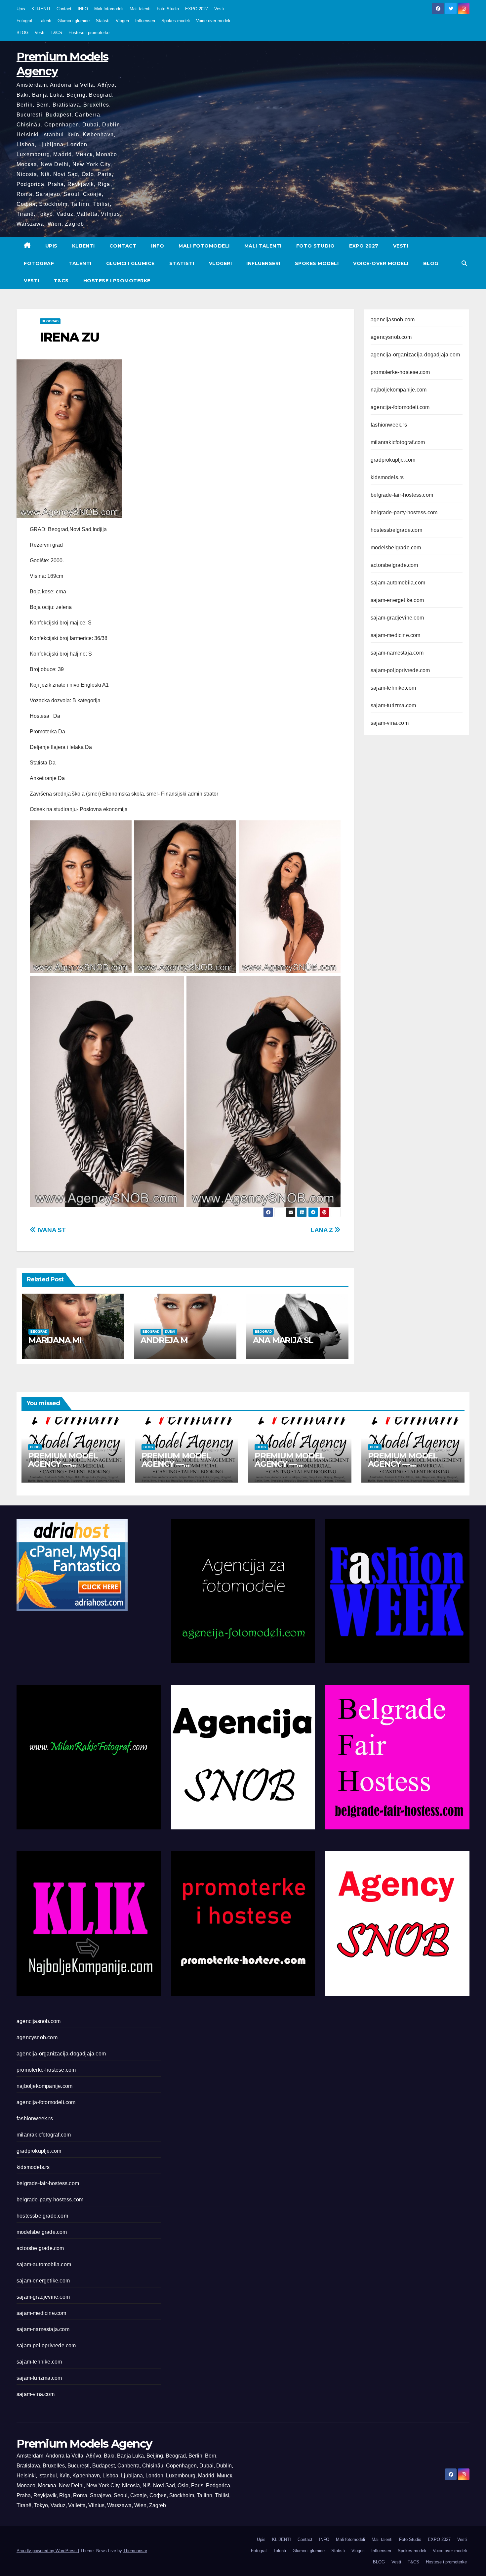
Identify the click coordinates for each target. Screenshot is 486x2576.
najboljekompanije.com (399, 390)
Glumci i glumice (74, 21)
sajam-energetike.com (397, 600)
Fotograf (24, 21)
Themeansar (135, 2551)
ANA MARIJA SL (283, 1340)
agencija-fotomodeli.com (400, 407)
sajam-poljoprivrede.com (400, 670)
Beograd (50, 321)
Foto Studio (168, 9)
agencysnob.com (391, 337)
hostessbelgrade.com (396, 530)
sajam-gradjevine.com (397, 618)
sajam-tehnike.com (393, 688)
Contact (64, 9)
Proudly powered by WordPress (47, 2551)
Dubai (170, 1332)
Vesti (219, 9)
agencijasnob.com (393, 320)
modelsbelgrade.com (396, 548)
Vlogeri (122, 21)
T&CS (56, 33)
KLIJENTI (41, 9)
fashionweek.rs (389, 425)
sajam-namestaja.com (397, 653)
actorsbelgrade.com (394, 565)
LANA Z (322, 1230)
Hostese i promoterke (89, 33)
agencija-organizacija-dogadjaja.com (415, 355)
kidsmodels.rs (387, 477)
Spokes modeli (176, 21)
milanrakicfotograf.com (398, 442)
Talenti (45, 21)
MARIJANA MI (55, 1340)
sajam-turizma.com (393, 705)
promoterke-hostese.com (400, 372)
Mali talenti (140, 9)
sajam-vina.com (390, 723)
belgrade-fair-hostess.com (402, 495)
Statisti (103, 21)
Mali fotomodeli (109, 9)
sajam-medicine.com (396, 635)
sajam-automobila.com (398, 583)
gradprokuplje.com (393, 460)
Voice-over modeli (213, 21)
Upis (21, 9)
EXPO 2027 (197, 9)
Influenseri (145, 21)
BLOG (22, 33)
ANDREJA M (164, 1340)
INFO (83, 9)
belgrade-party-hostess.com (404, 512)
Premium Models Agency (84, 2444)
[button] (464, 263)
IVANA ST (51, 1230)
